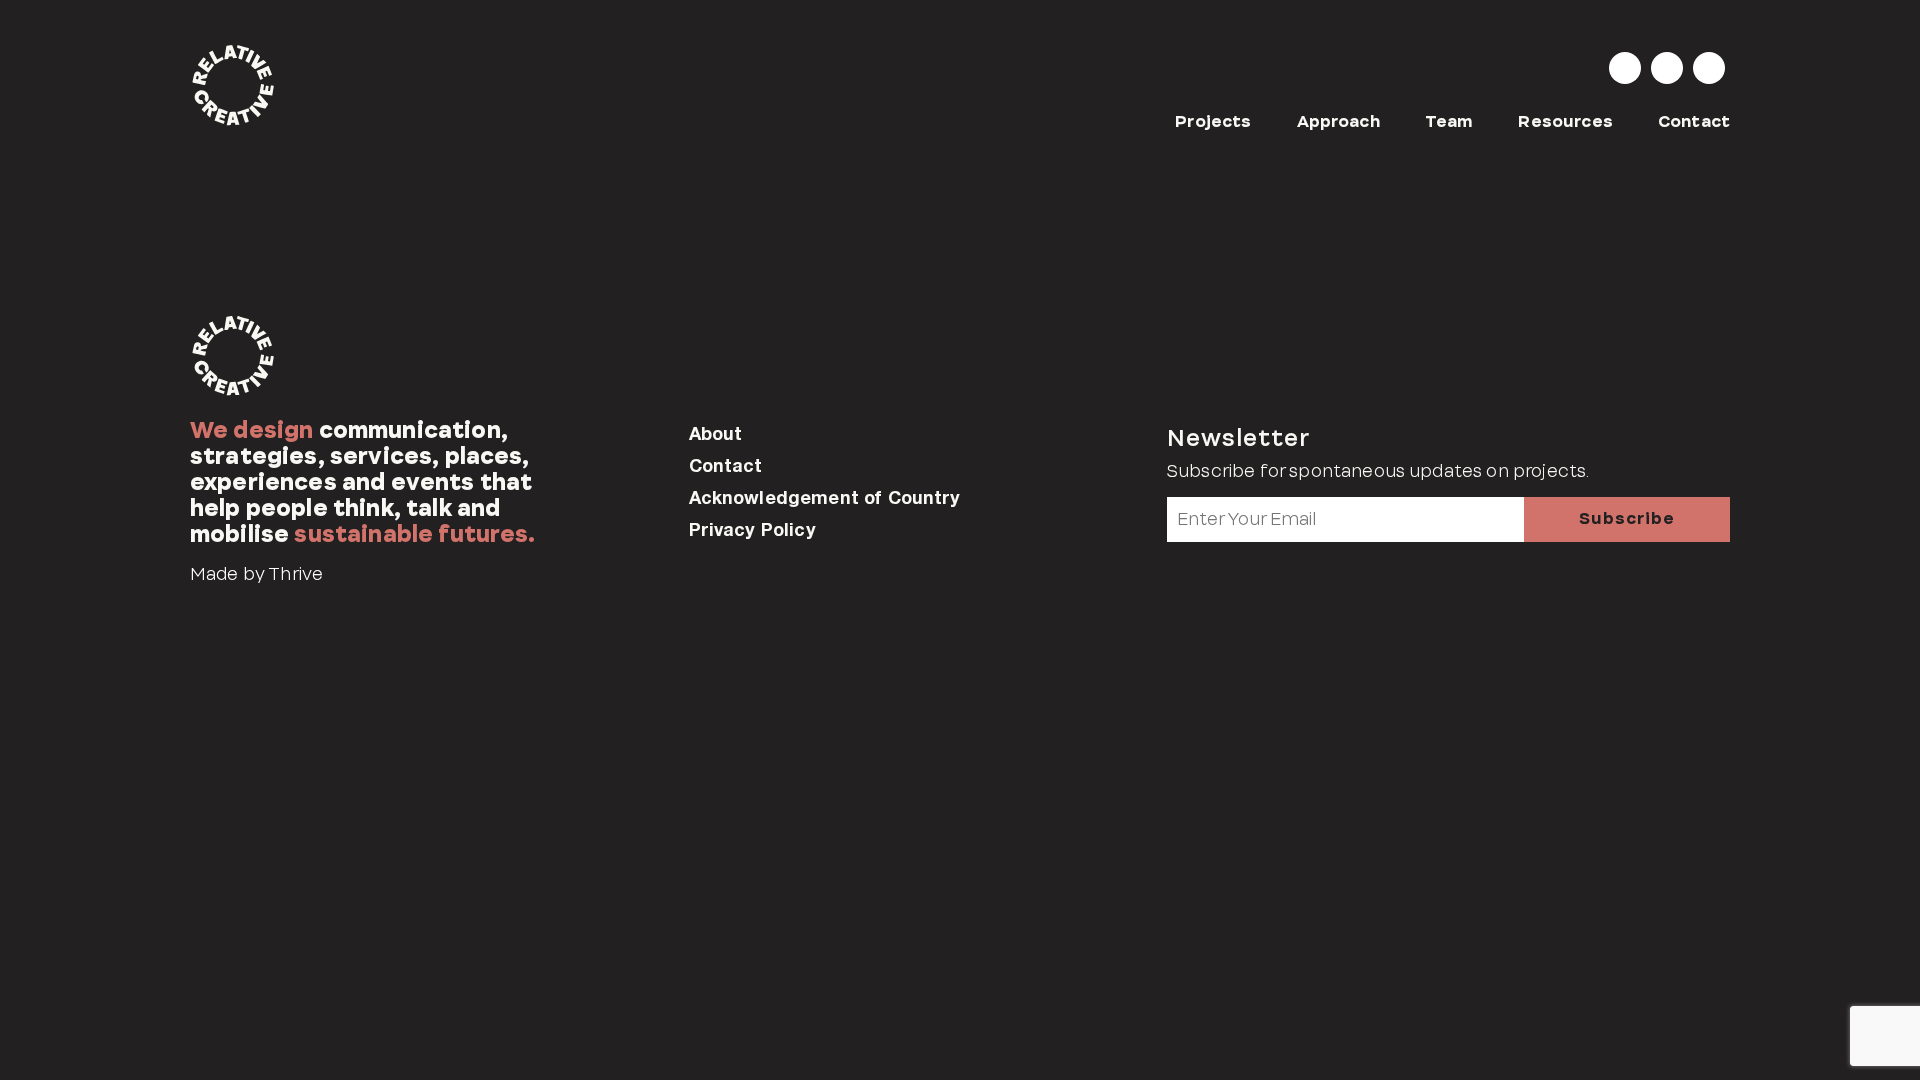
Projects (1213, 121)
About (716, 433)
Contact (1694, 121)
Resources (1565, 121)
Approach (1338, 121)
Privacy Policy (752, 529)
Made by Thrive (256, 574)
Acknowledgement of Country (825, 497)
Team (1449, 121)
